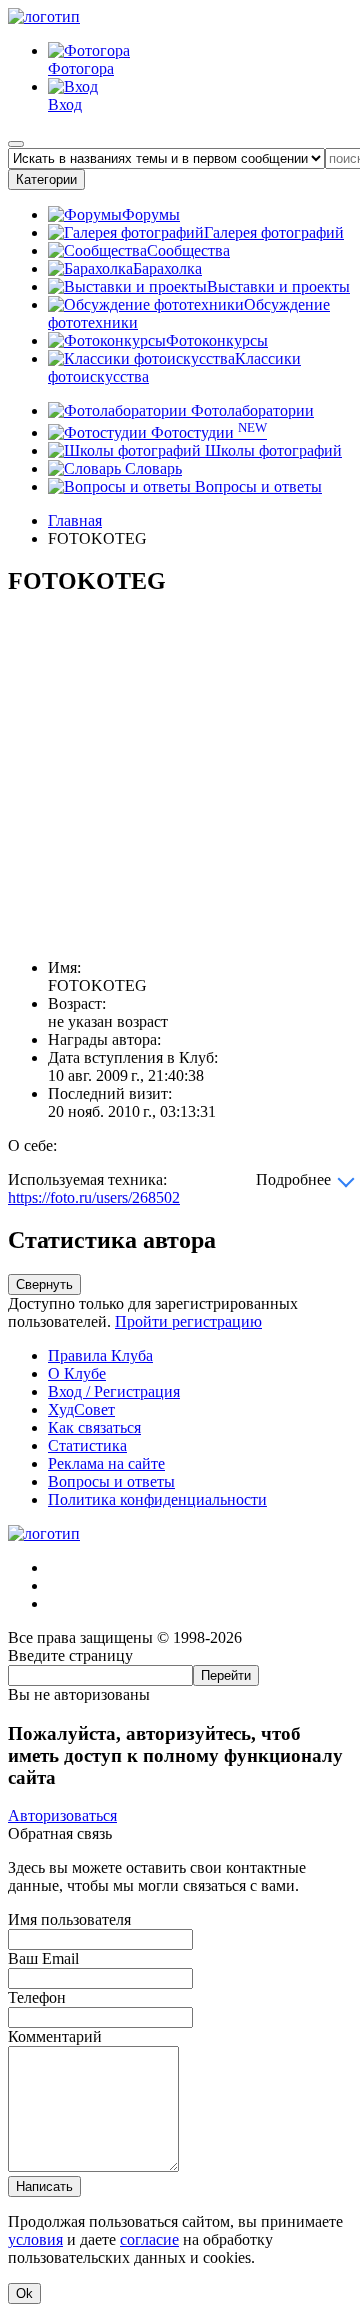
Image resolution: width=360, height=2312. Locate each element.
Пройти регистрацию (188, 1321)
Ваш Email (43, 1958)
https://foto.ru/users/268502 (94, 1197)
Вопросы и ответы (256, 486)
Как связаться (94, 1427)
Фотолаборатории (250, 410)
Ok (24, 2293)
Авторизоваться (62, 1815)
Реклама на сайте (106, 1463)
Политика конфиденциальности (157, 1499)
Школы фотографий (271, 450)
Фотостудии (207, 432)
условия (35, 2239)
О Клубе (77, 1373)
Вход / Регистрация (114, 1391)
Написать (44, 2186)
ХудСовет (81, 1409)
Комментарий (55, 2036)
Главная (75, 520)
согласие (149, 2239)
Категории (46, 179)
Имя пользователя (69, 1919)
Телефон (37, 1997)
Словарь (151, 468)
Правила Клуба (100, 1355)
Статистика (87, 1445)
